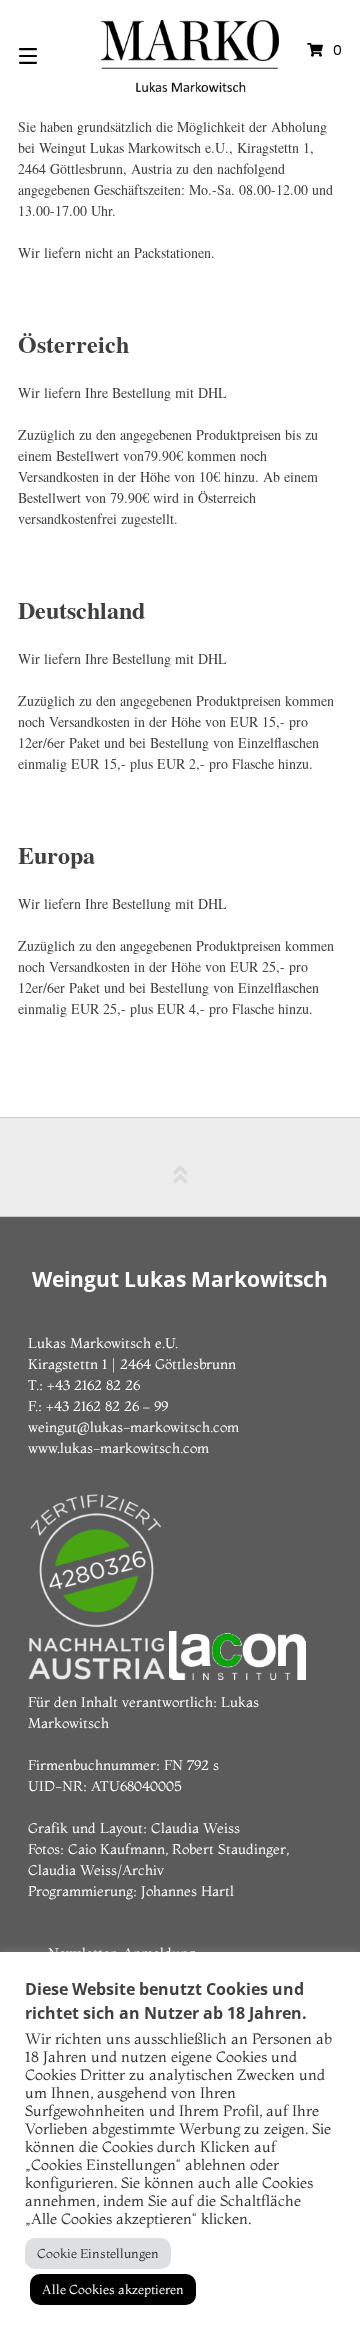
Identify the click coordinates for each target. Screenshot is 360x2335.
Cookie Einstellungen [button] (98, 2253)
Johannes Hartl (187, 1891)
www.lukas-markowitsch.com (118, 1448)
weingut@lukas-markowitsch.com (133, 1427)
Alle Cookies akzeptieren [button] (113, 2289)
